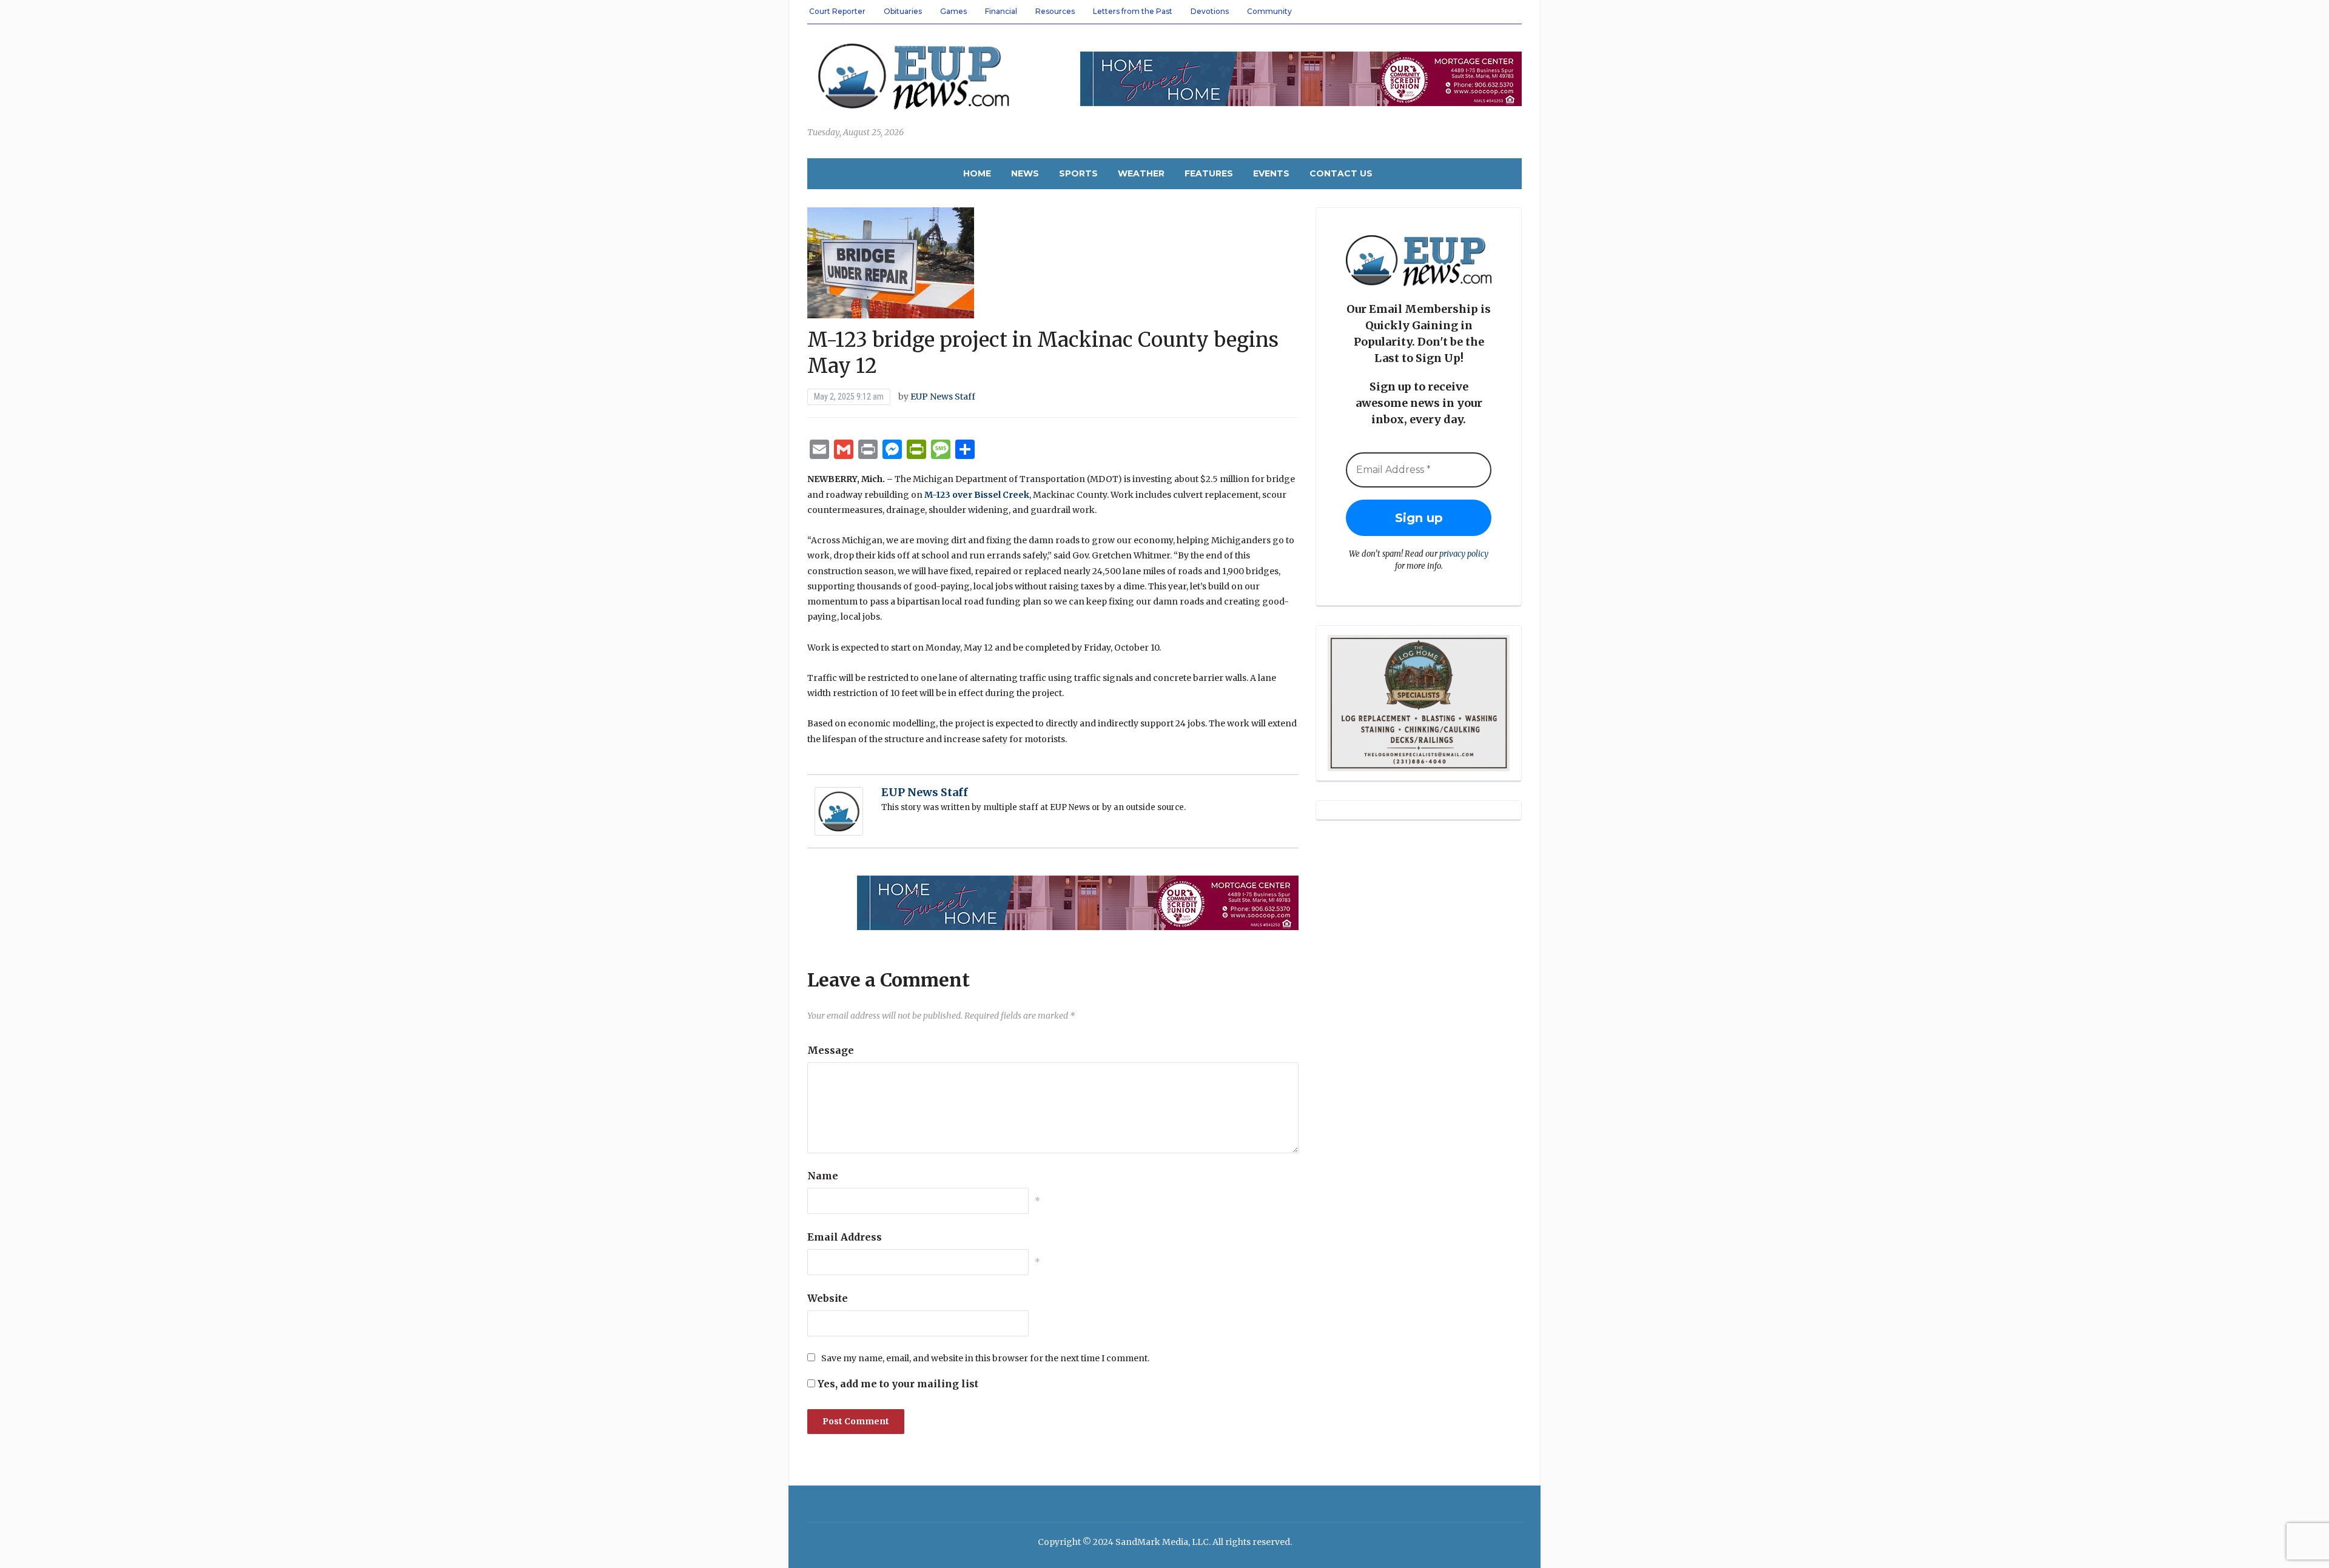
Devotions (1210, 11)
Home (977, 173)
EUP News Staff (943, 397)
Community (1269, 11)
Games (953, 11)
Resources (1055, 11)
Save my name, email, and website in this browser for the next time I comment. (985, 1358)
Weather (1141, 173)
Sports (1078, 173)
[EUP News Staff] (839, 811)
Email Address (845, 1237)
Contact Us (1341, 173)
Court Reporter (837, 11)
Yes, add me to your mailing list (897, 1384)
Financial (1001, 11)
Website (828, 1298)
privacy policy (1464, 554)
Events (1271, 173)
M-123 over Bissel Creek (977, 495)
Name (823, 1176)
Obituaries (903, 11)
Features (1209, 173)
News (1025, 173)
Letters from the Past (1133, 11)
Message (831, 1050)
